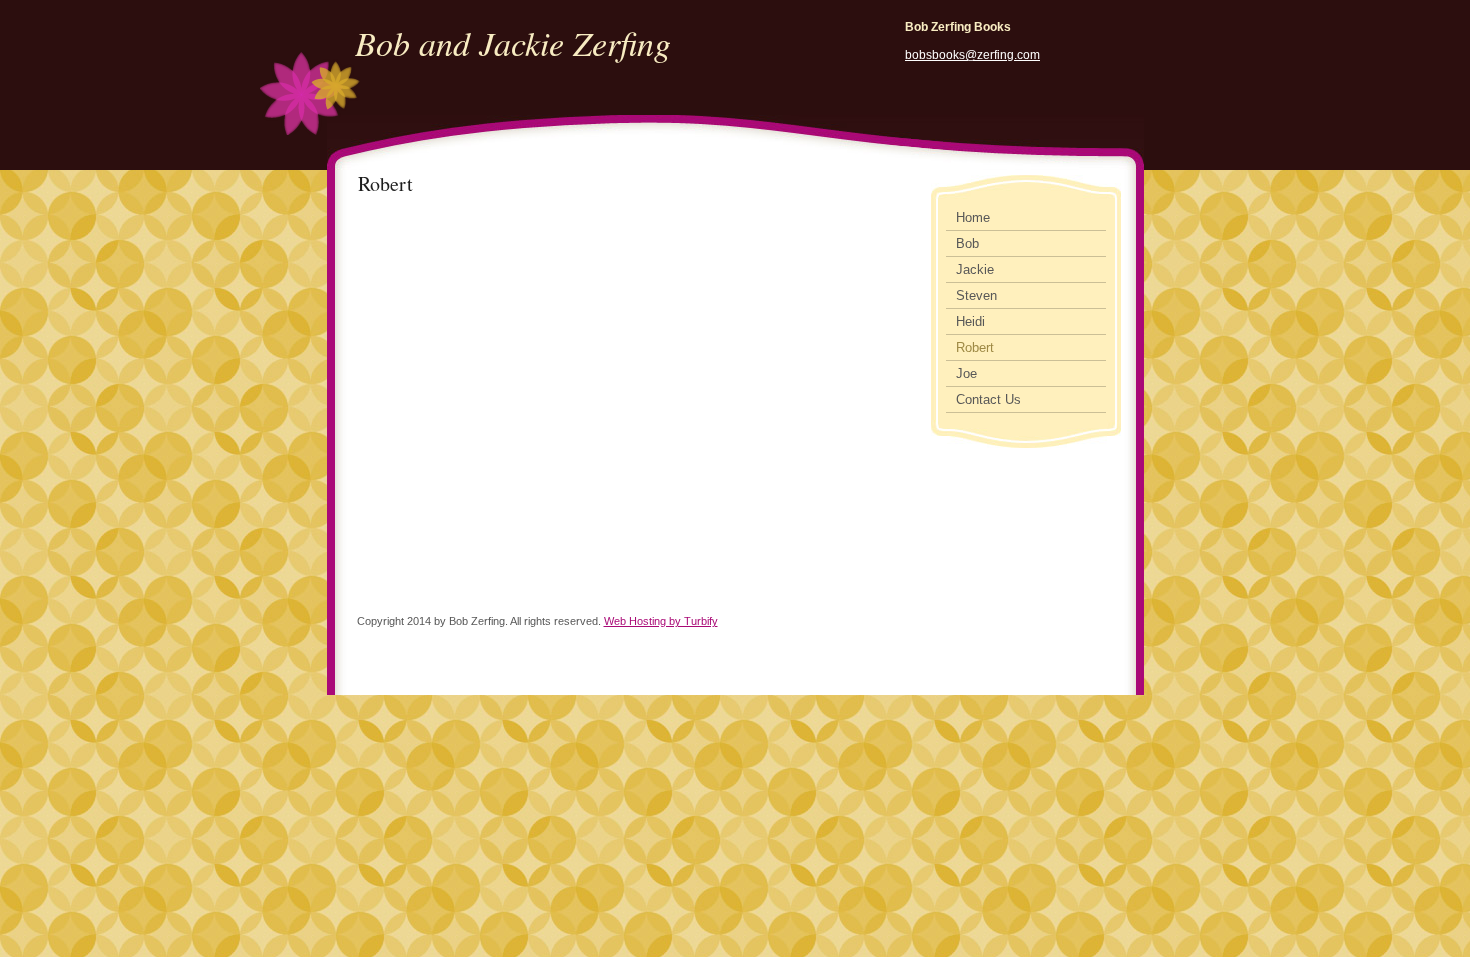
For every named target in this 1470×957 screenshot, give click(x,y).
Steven (976, 295)
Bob (967, 243)
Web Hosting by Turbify (661, 621)
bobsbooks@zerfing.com (972, 55)
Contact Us (988, 399)
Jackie (975, 269)
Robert (975, 347)
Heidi (970, 321)
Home (973, 217)
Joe (966, 373)
